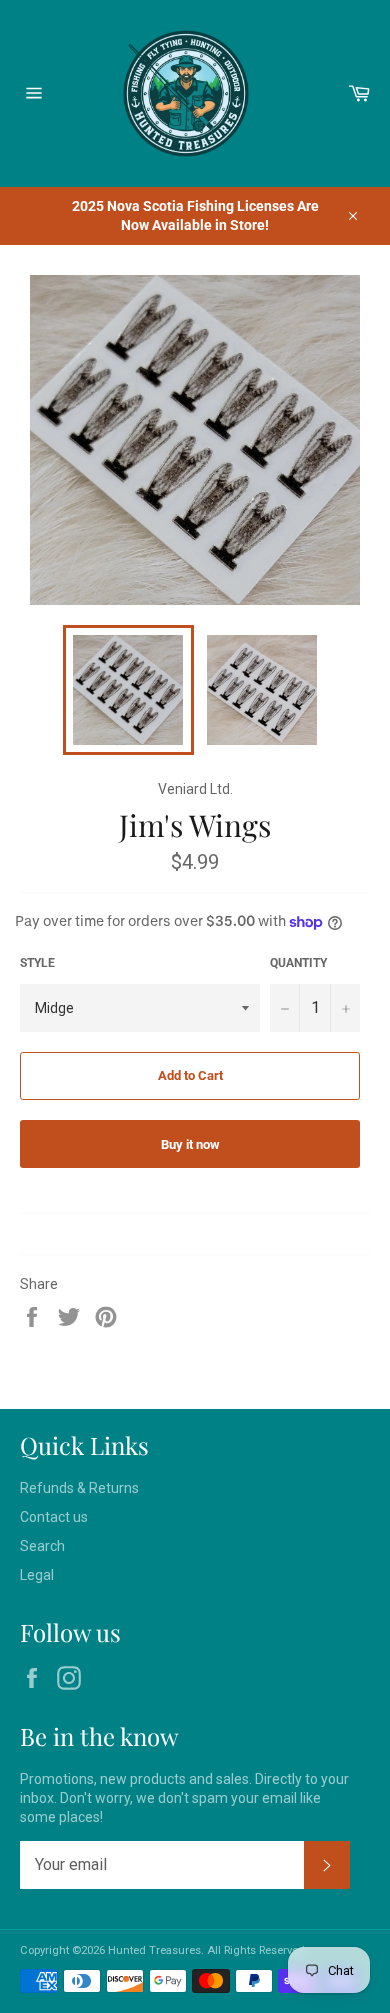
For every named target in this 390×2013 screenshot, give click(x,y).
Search (42, 1546)
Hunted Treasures (154, 1950)
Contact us (54, 1517)
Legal (37, 1575)
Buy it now (190, 1144)
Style (37, 963)
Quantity (298, 963)
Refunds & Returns (79, 1488)
